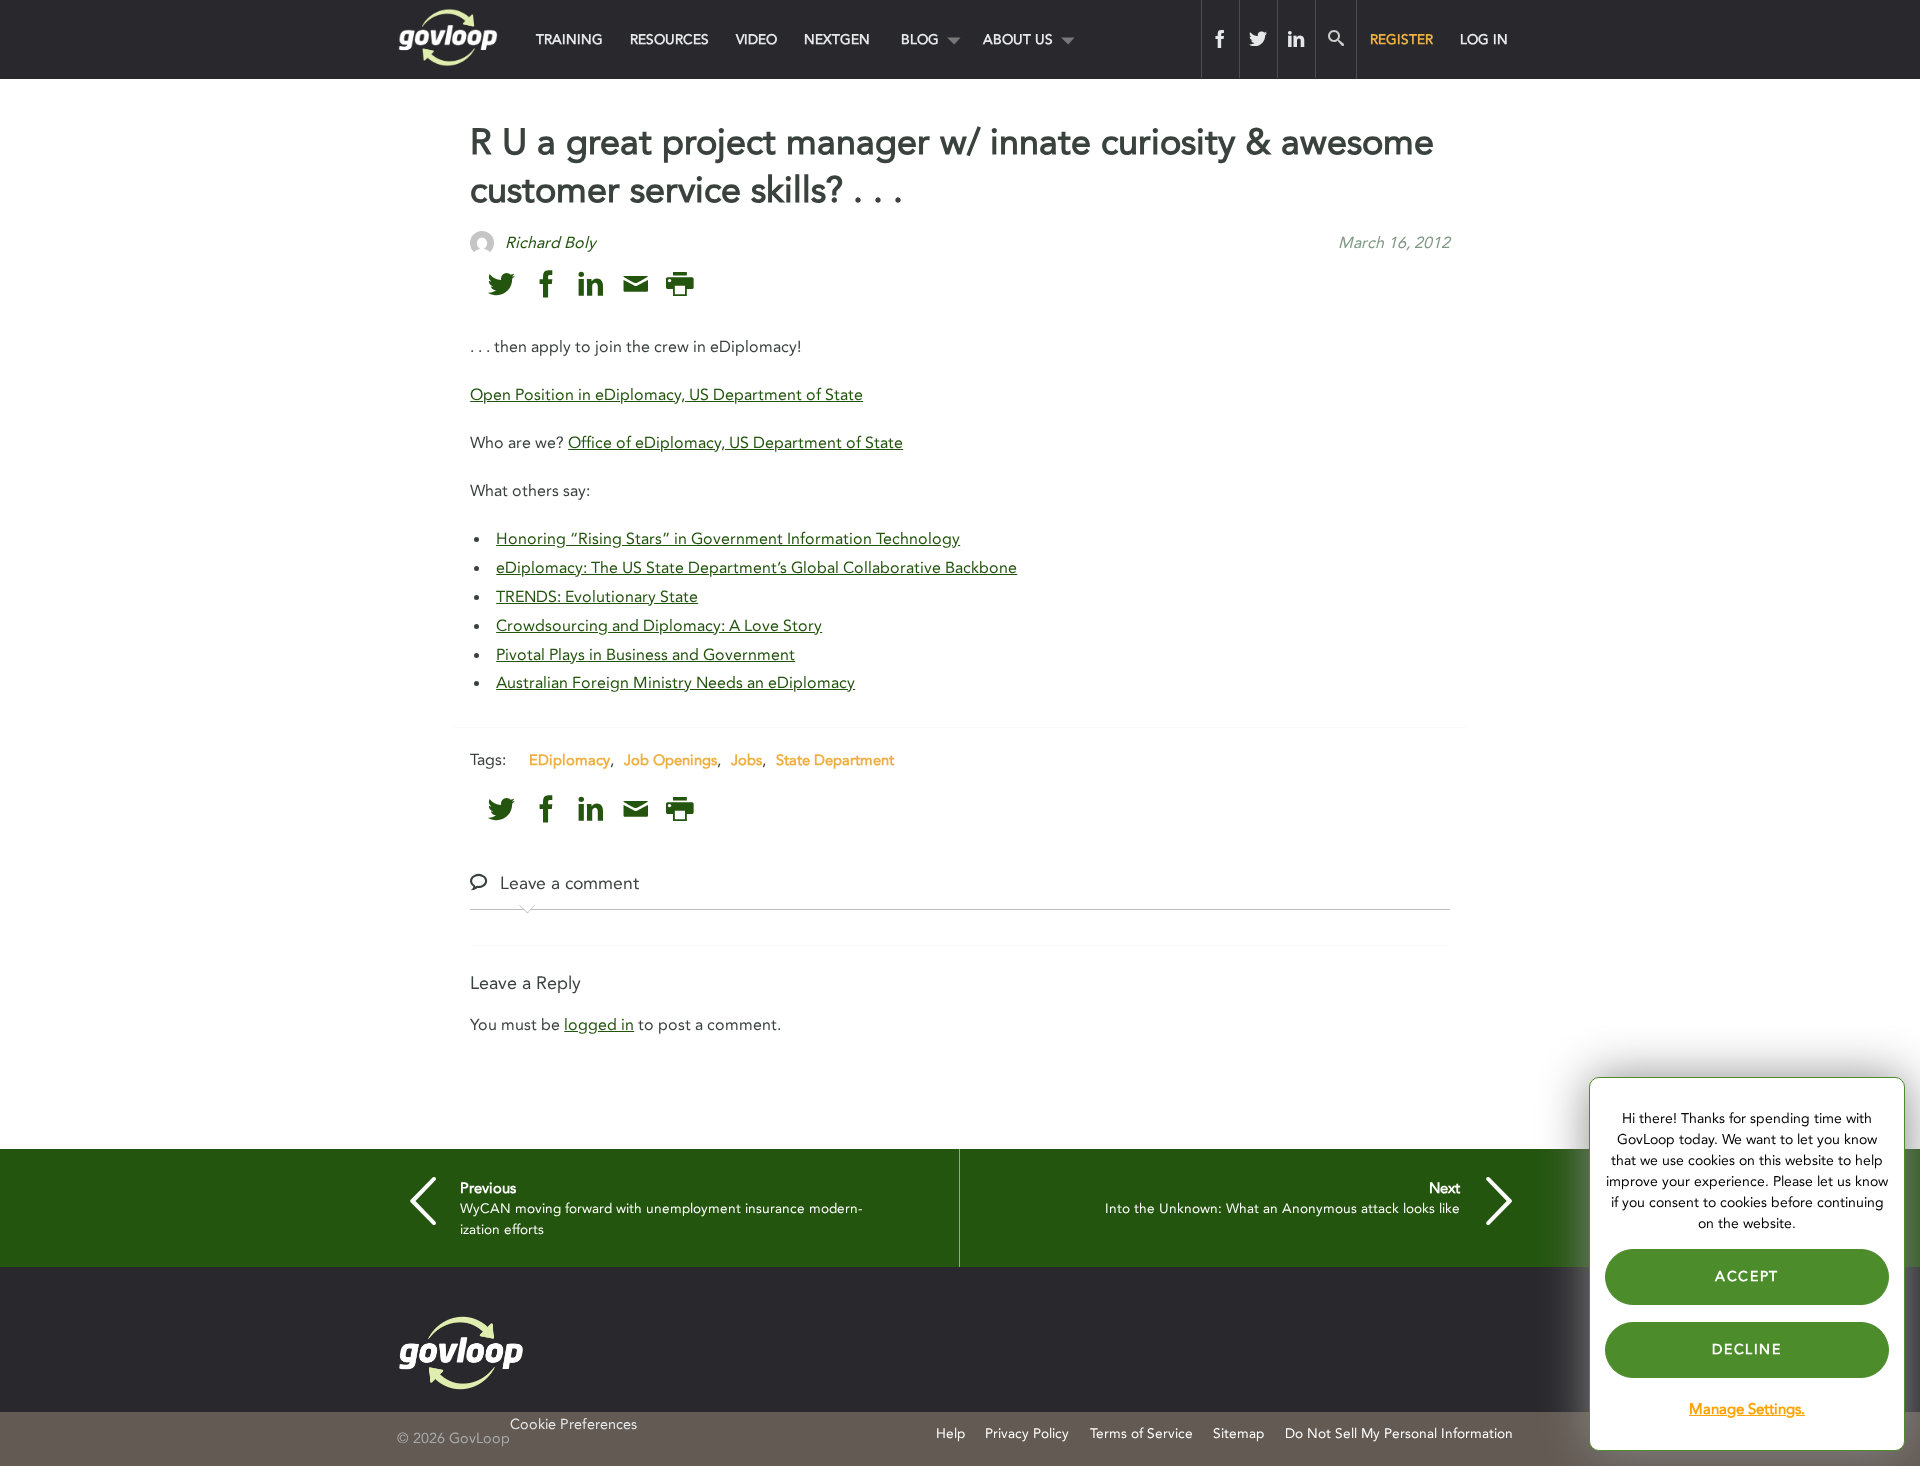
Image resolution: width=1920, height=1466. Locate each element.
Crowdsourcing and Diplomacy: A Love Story (659, 626)
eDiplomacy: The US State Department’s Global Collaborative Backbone (756, 568)
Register (1401, 39)
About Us (1018, 39)
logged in (599, 1025)
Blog (920, 39)
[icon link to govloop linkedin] (590, 284)
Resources (669, 39)
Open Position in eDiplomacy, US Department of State (666, 395)
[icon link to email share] (635, 284)
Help (950, 1433)
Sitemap (1238, 1433)
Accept (1747, 1276)
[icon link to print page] (679, 284)
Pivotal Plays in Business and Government (645, 655)
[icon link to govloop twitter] (501, 284)
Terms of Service (1141, 1433)
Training (569, 39)
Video (756, 39)
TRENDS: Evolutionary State (597, 597)
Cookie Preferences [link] (573, 1424)
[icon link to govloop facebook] (546, 284)
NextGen (837, 39)
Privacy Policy (1027, 1433)
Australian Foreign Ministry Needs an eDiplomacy (675, 683)
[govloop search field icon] (1335, 39)
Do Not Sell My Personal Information (1399, 1433)
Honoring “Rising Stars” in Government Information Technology (728, 539)
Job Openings (670, 760)
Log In (1484, 39)
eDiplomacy (569, 760)
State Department (835, 760)
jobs (746, 760)
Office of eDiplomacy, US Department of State (735, 443)
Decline (1746, 1349)
